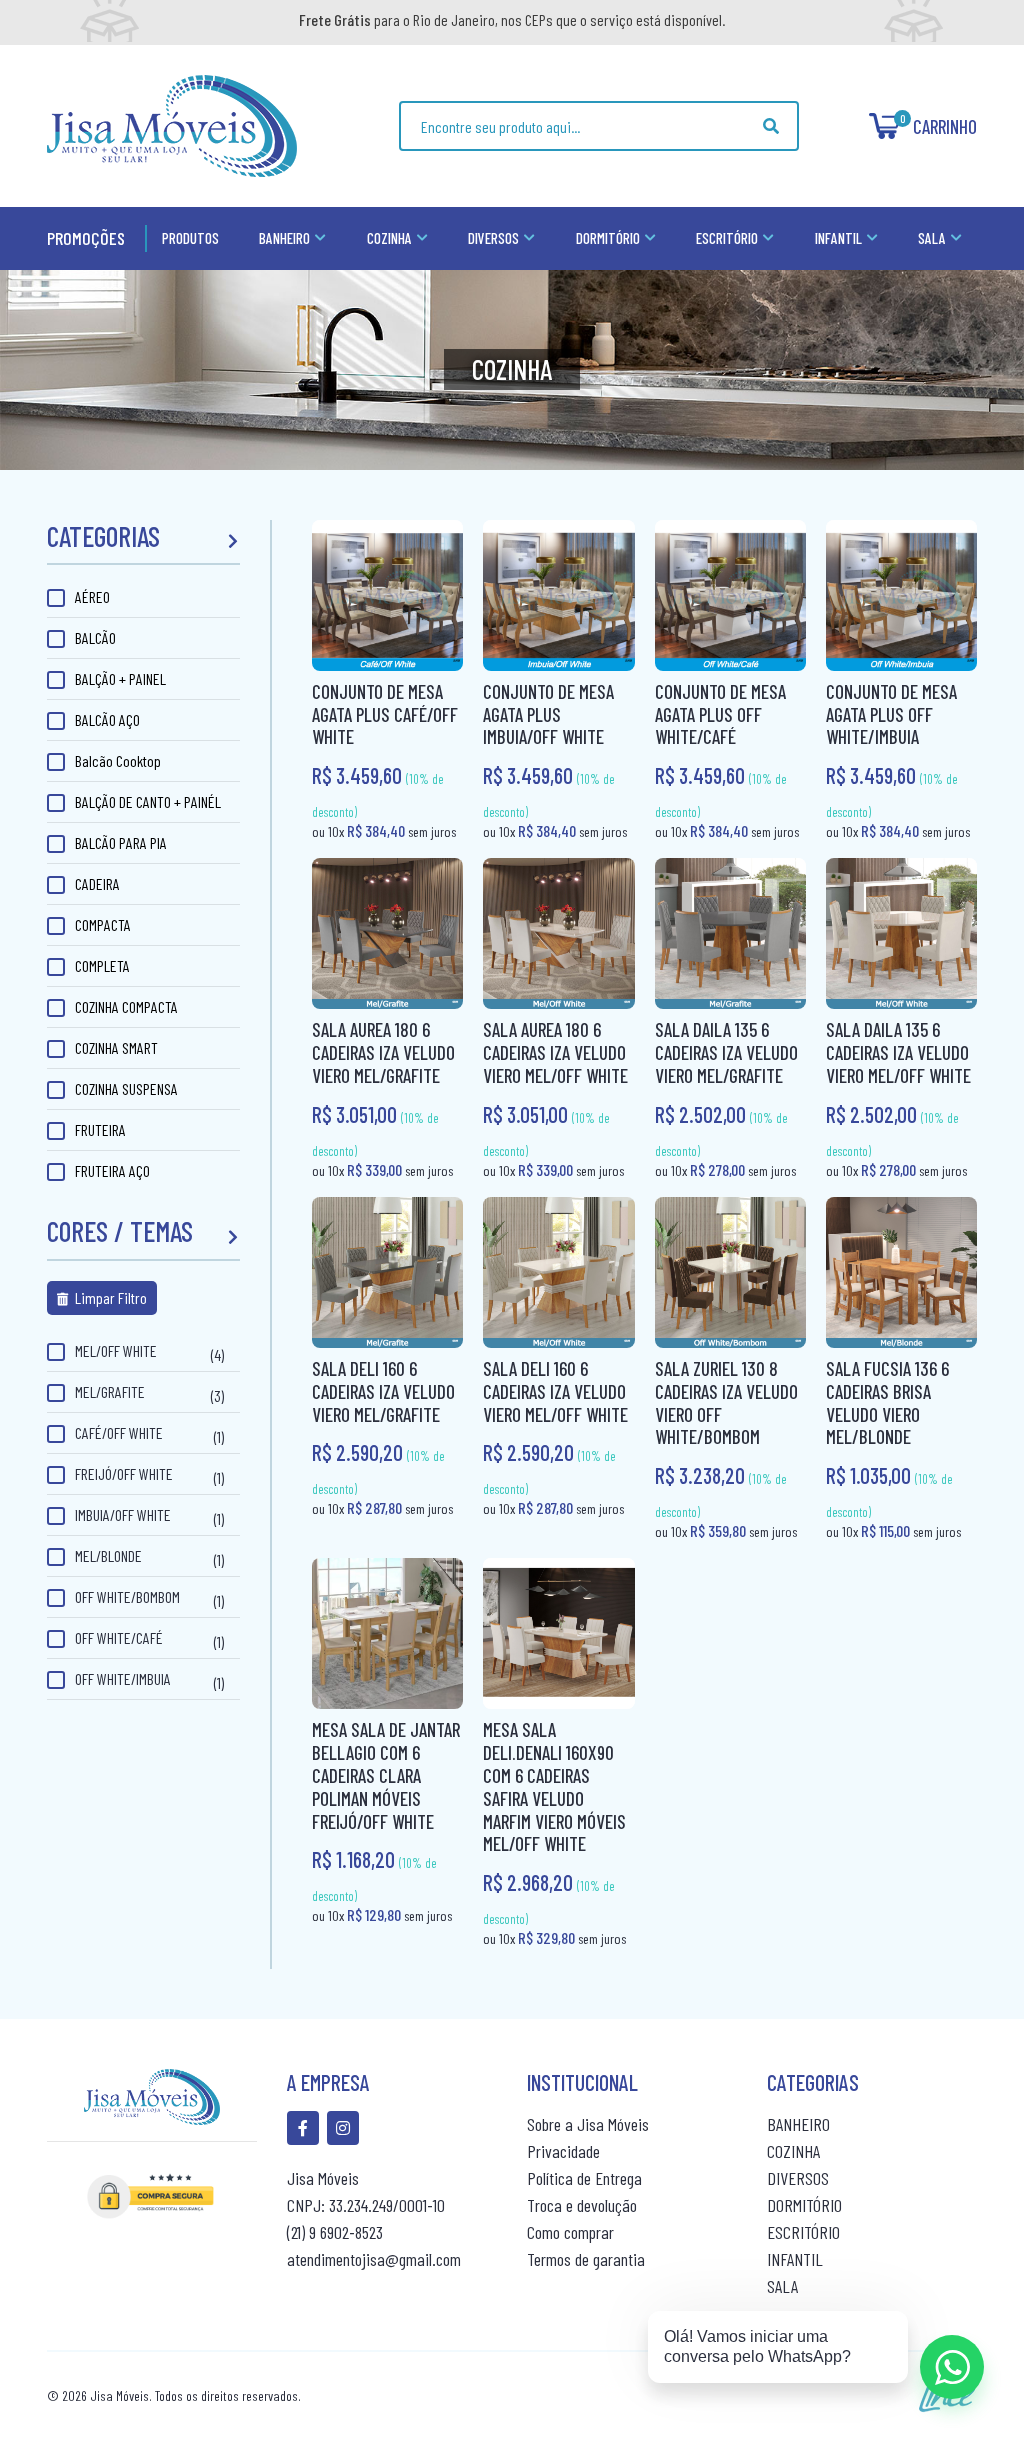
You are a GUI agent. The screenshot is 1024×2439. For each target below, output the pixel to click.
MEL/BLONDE (108, 1555)
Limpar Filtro (109, 1297)
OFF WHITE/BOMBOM (127, 1596)
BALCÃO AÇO (107, 719)
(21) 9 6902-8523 (335, 2232)
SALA (782, 2286)
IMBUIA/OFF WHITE (123, 1514)
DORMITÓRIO (804, 2205)
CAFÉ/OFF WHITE (119, 1432)
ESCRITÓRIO (803, 2232)
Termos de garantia (586, 2259)
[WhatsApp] (952, 2367)
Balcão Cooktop (118, 760)
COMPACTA (103, 924)
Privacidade (563, 2151)
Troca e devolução (582, 2205)
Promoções (86, 238)
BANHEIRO (798, 2124)
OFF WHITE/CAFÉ (119, 1637)
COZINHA (793, 2151)
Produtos (190, 238)
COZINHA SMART (116, 1047)
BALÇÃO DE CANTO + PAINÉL (148, 801)
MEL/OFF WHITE (116, 1350)
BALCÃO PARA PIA (121, 842)
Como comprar (570, 2232)
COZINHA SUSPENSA (126, 1088)
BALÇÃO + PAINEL (120, 678)
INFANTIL (795, 2259)
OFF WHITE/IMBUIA (123, 1678)
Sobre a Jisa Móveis (588, 2124)
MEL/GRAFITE (110, 1391)
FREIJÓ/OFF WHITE (124, 1473)
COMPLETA (102, 965)
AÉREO (92, 596)
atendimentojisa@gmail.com (374, 2259)
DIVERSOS (798, 2178)
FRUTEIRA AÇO (112, 1170)
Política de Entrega (584, 2178)
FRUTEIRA (100, 1129)
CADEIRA (97, 883)
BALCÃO (95, 637)
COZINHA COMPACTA (126, 1006)
